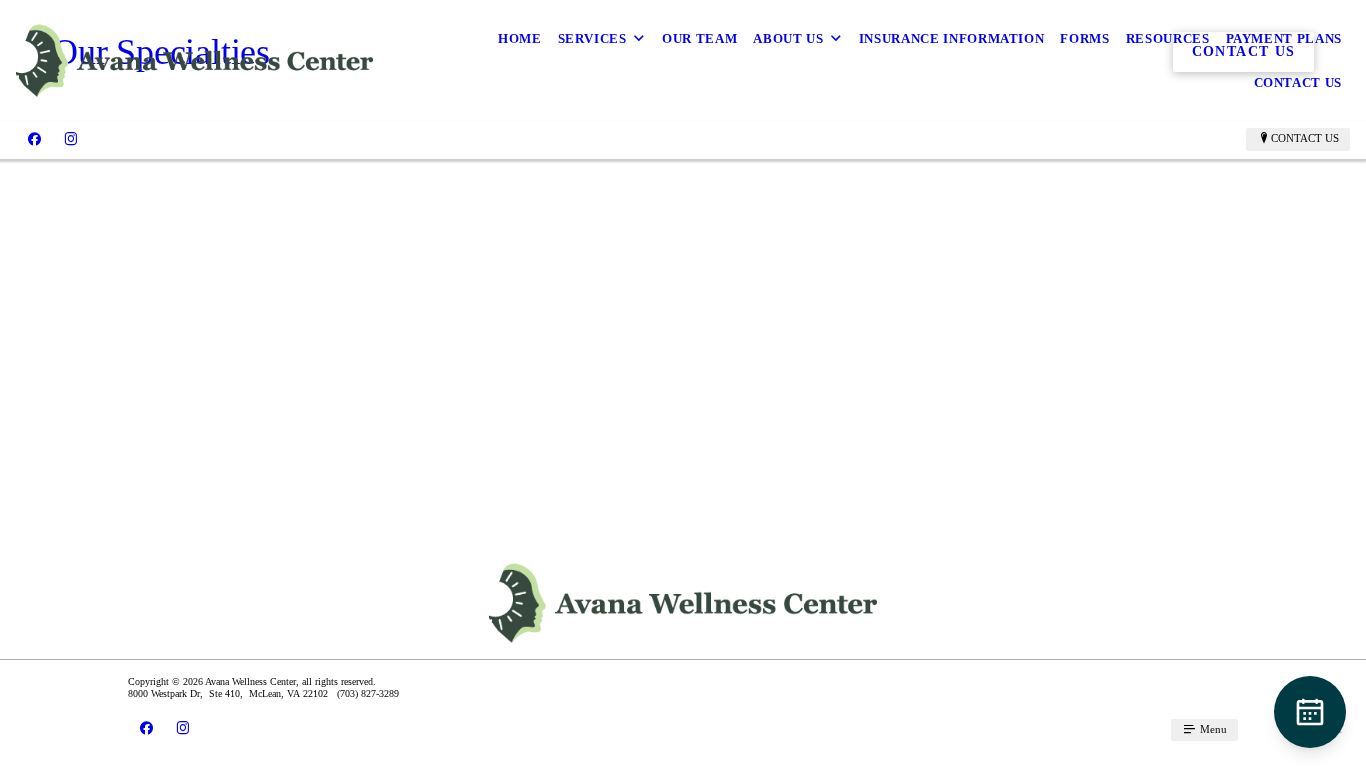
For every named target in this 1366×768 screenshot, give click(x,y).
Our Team (699, 38)
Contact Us (1298, 82)
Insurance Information (952, 38)
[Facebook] (34, 139)
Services (592, 38)
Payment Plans (1284, 38)
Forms (1084, 38)
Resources (1168, 38)
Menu (1212, 729)
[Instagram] (71, 139)
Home (520, 38)
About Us (788, 38)
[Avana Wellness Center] (194, 61)
